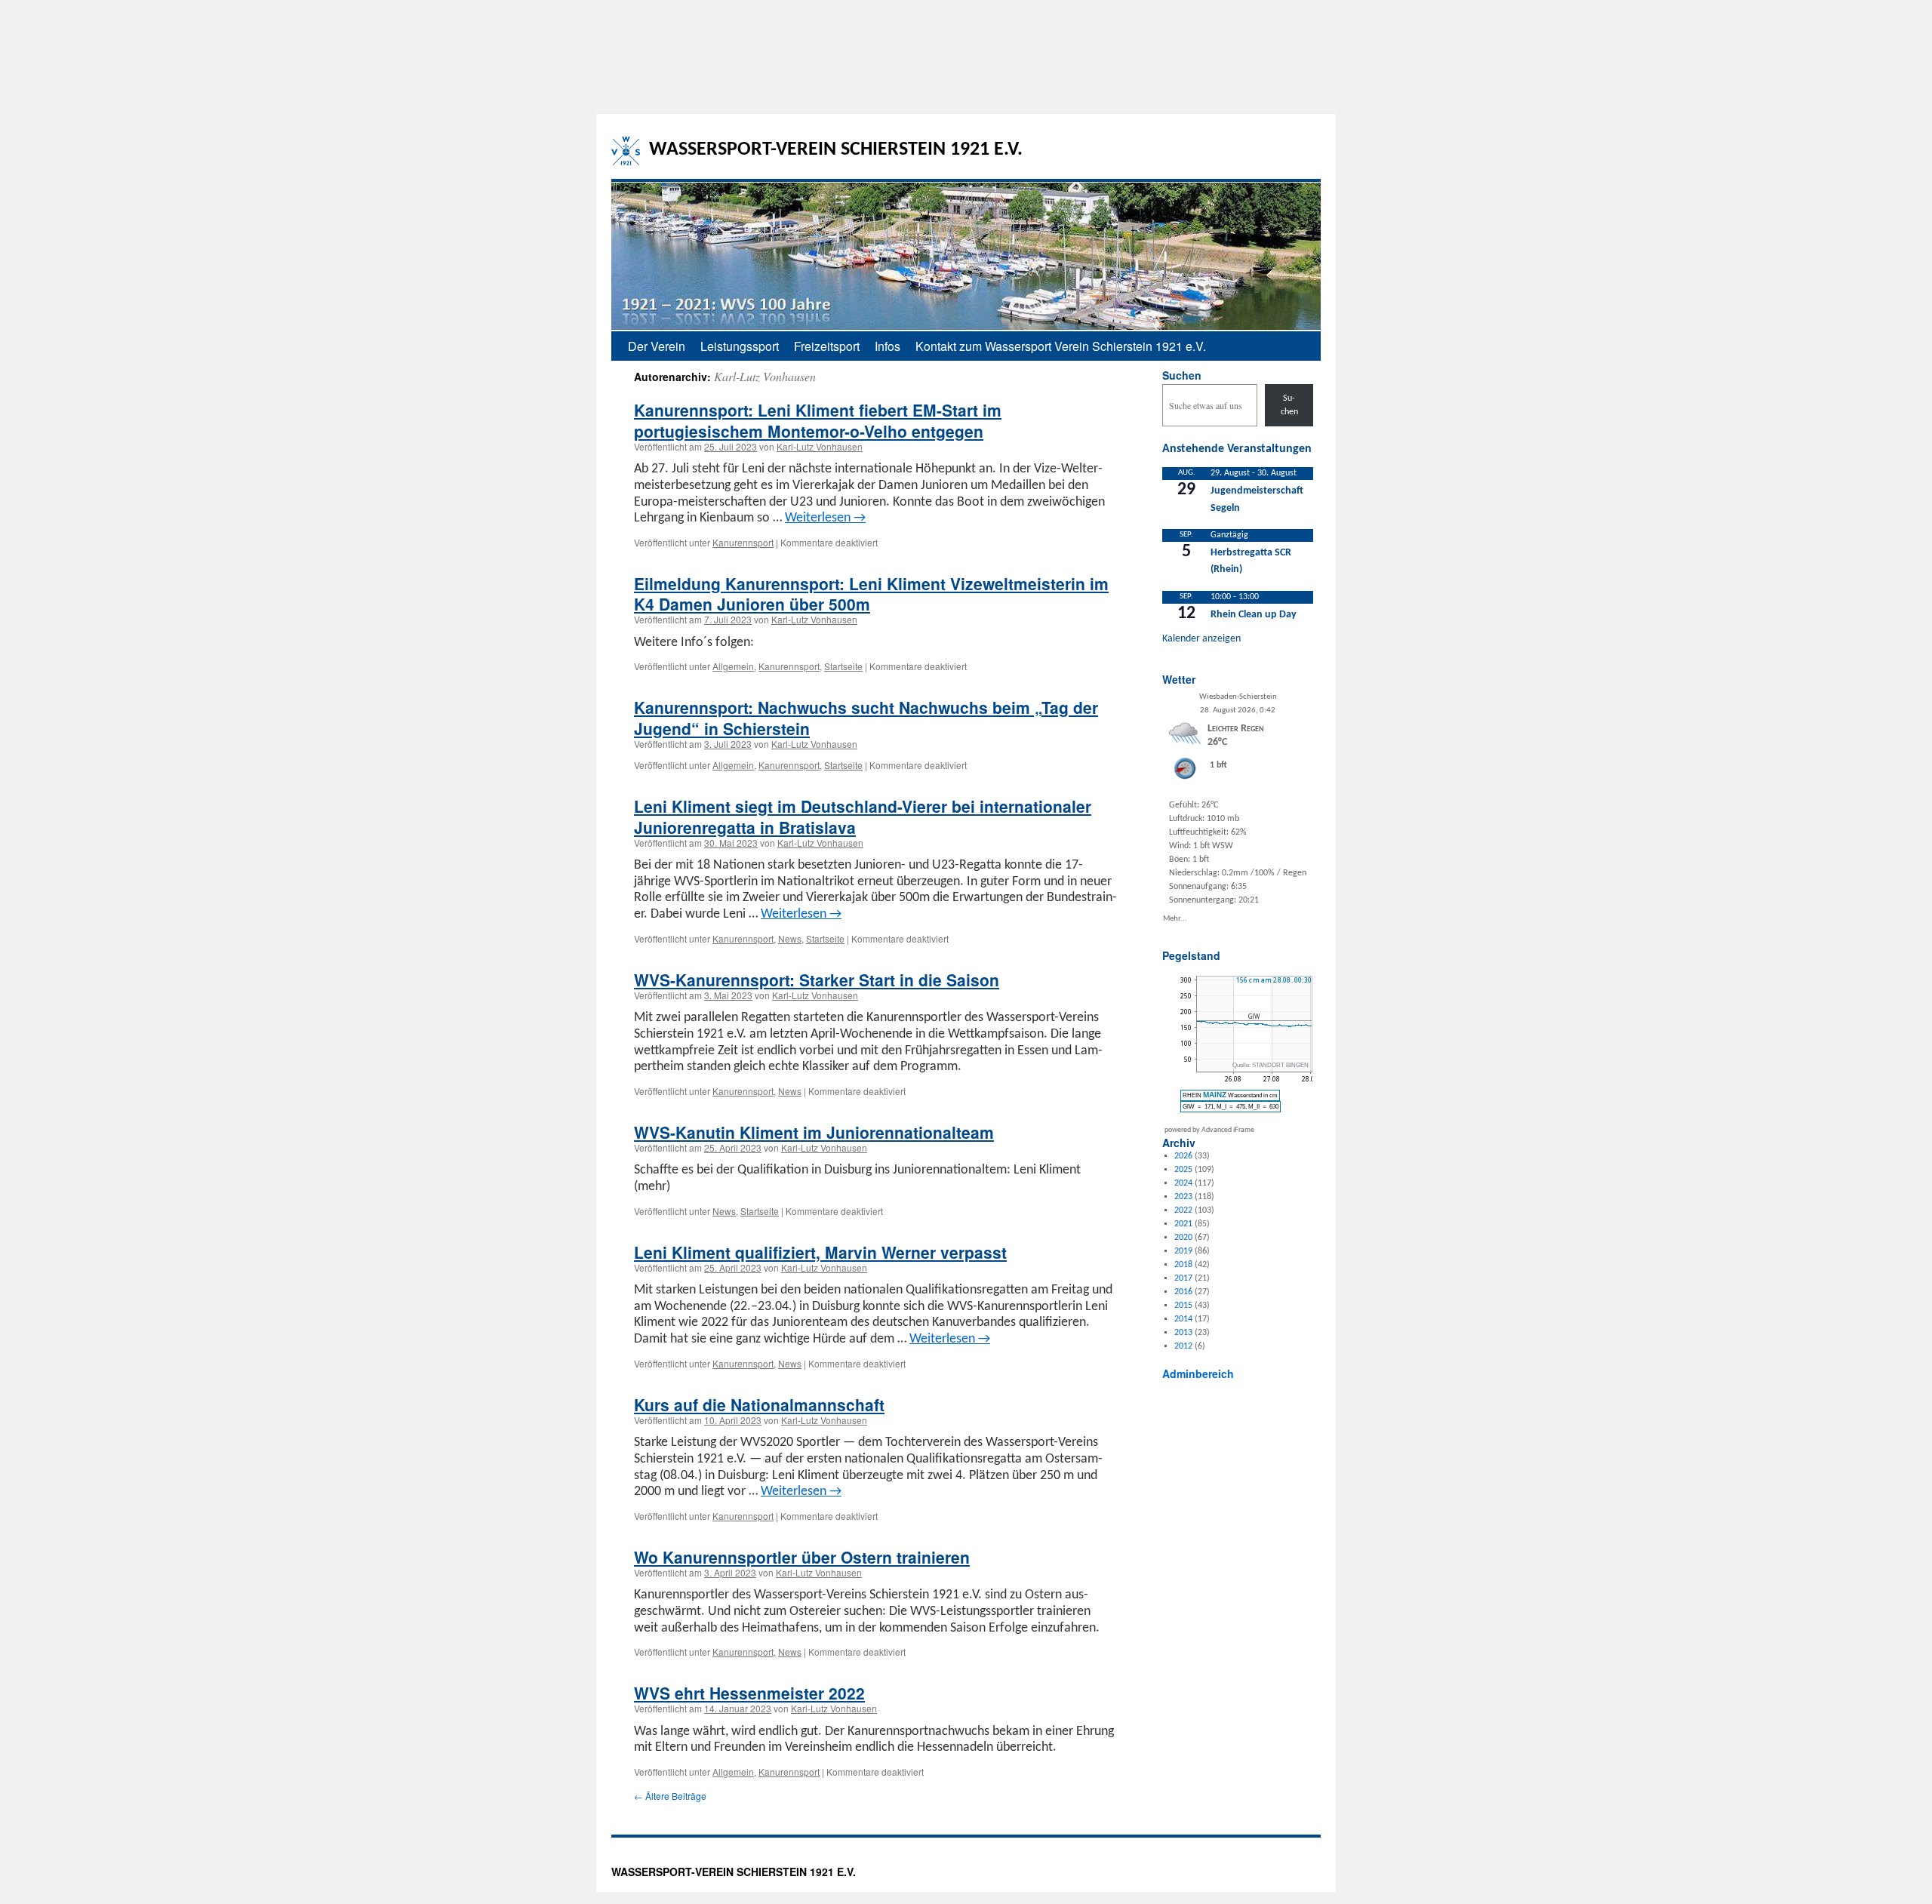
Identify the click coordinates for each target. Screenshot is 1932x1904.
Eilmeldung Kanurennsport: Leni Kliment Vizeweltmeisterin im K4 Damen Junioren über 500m (871, 594)
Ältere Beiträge (670, 1796)
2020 (1183, 1238)
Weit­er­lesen (825, 518)
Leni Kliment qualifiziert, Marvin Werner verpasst (820, 1252)
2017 (1183, 1278)
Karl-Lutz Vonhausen (765, 376)
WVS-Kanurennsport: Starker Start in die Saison (817, 980)
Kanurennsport (743, 542)
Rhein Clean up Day (1254, 615)
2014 (1183, 1319)
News (790, 938)
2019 (1183, 1251)
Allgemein (733, 666)
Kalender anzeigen (1201, 639)
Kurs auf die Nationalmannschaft (759, 1404)
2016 (1183, 1292)
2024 (1183, 1183)
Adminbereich (1198, 1373)
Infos (888, 346)
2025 (1183, 1170)
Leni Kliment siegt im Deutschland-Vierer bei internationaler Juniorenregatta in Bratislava (863, 816)
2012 (1183, 1346)
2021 (1183, 1224)
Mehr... (1175, 918)
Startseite (843, 666)
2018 (1183, 1265)
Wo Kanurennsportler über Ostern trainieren (802, 1557)
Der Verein (657, 346)
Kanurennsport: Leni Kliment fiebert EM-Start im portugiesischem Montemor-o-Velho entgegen (818, 420)
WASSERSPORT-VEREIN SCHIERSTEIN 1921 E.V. (836, 150)
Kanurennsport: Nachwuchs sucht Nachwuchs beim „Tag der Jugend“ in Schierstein (866, 717)
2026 (1183, 1156)
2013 (1183, 1333)
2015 (1183, 1306)
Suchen (1182, 375)
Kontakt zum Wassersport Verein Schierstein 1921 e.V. (1061, 346)
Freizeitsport (827, 346)
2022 (1183, 1210)
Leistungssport (740, 346)
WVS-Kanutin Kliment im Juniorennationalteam (814, 1132)
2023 (1183, 1197)
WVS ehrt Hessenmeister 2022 (749, 1693)
